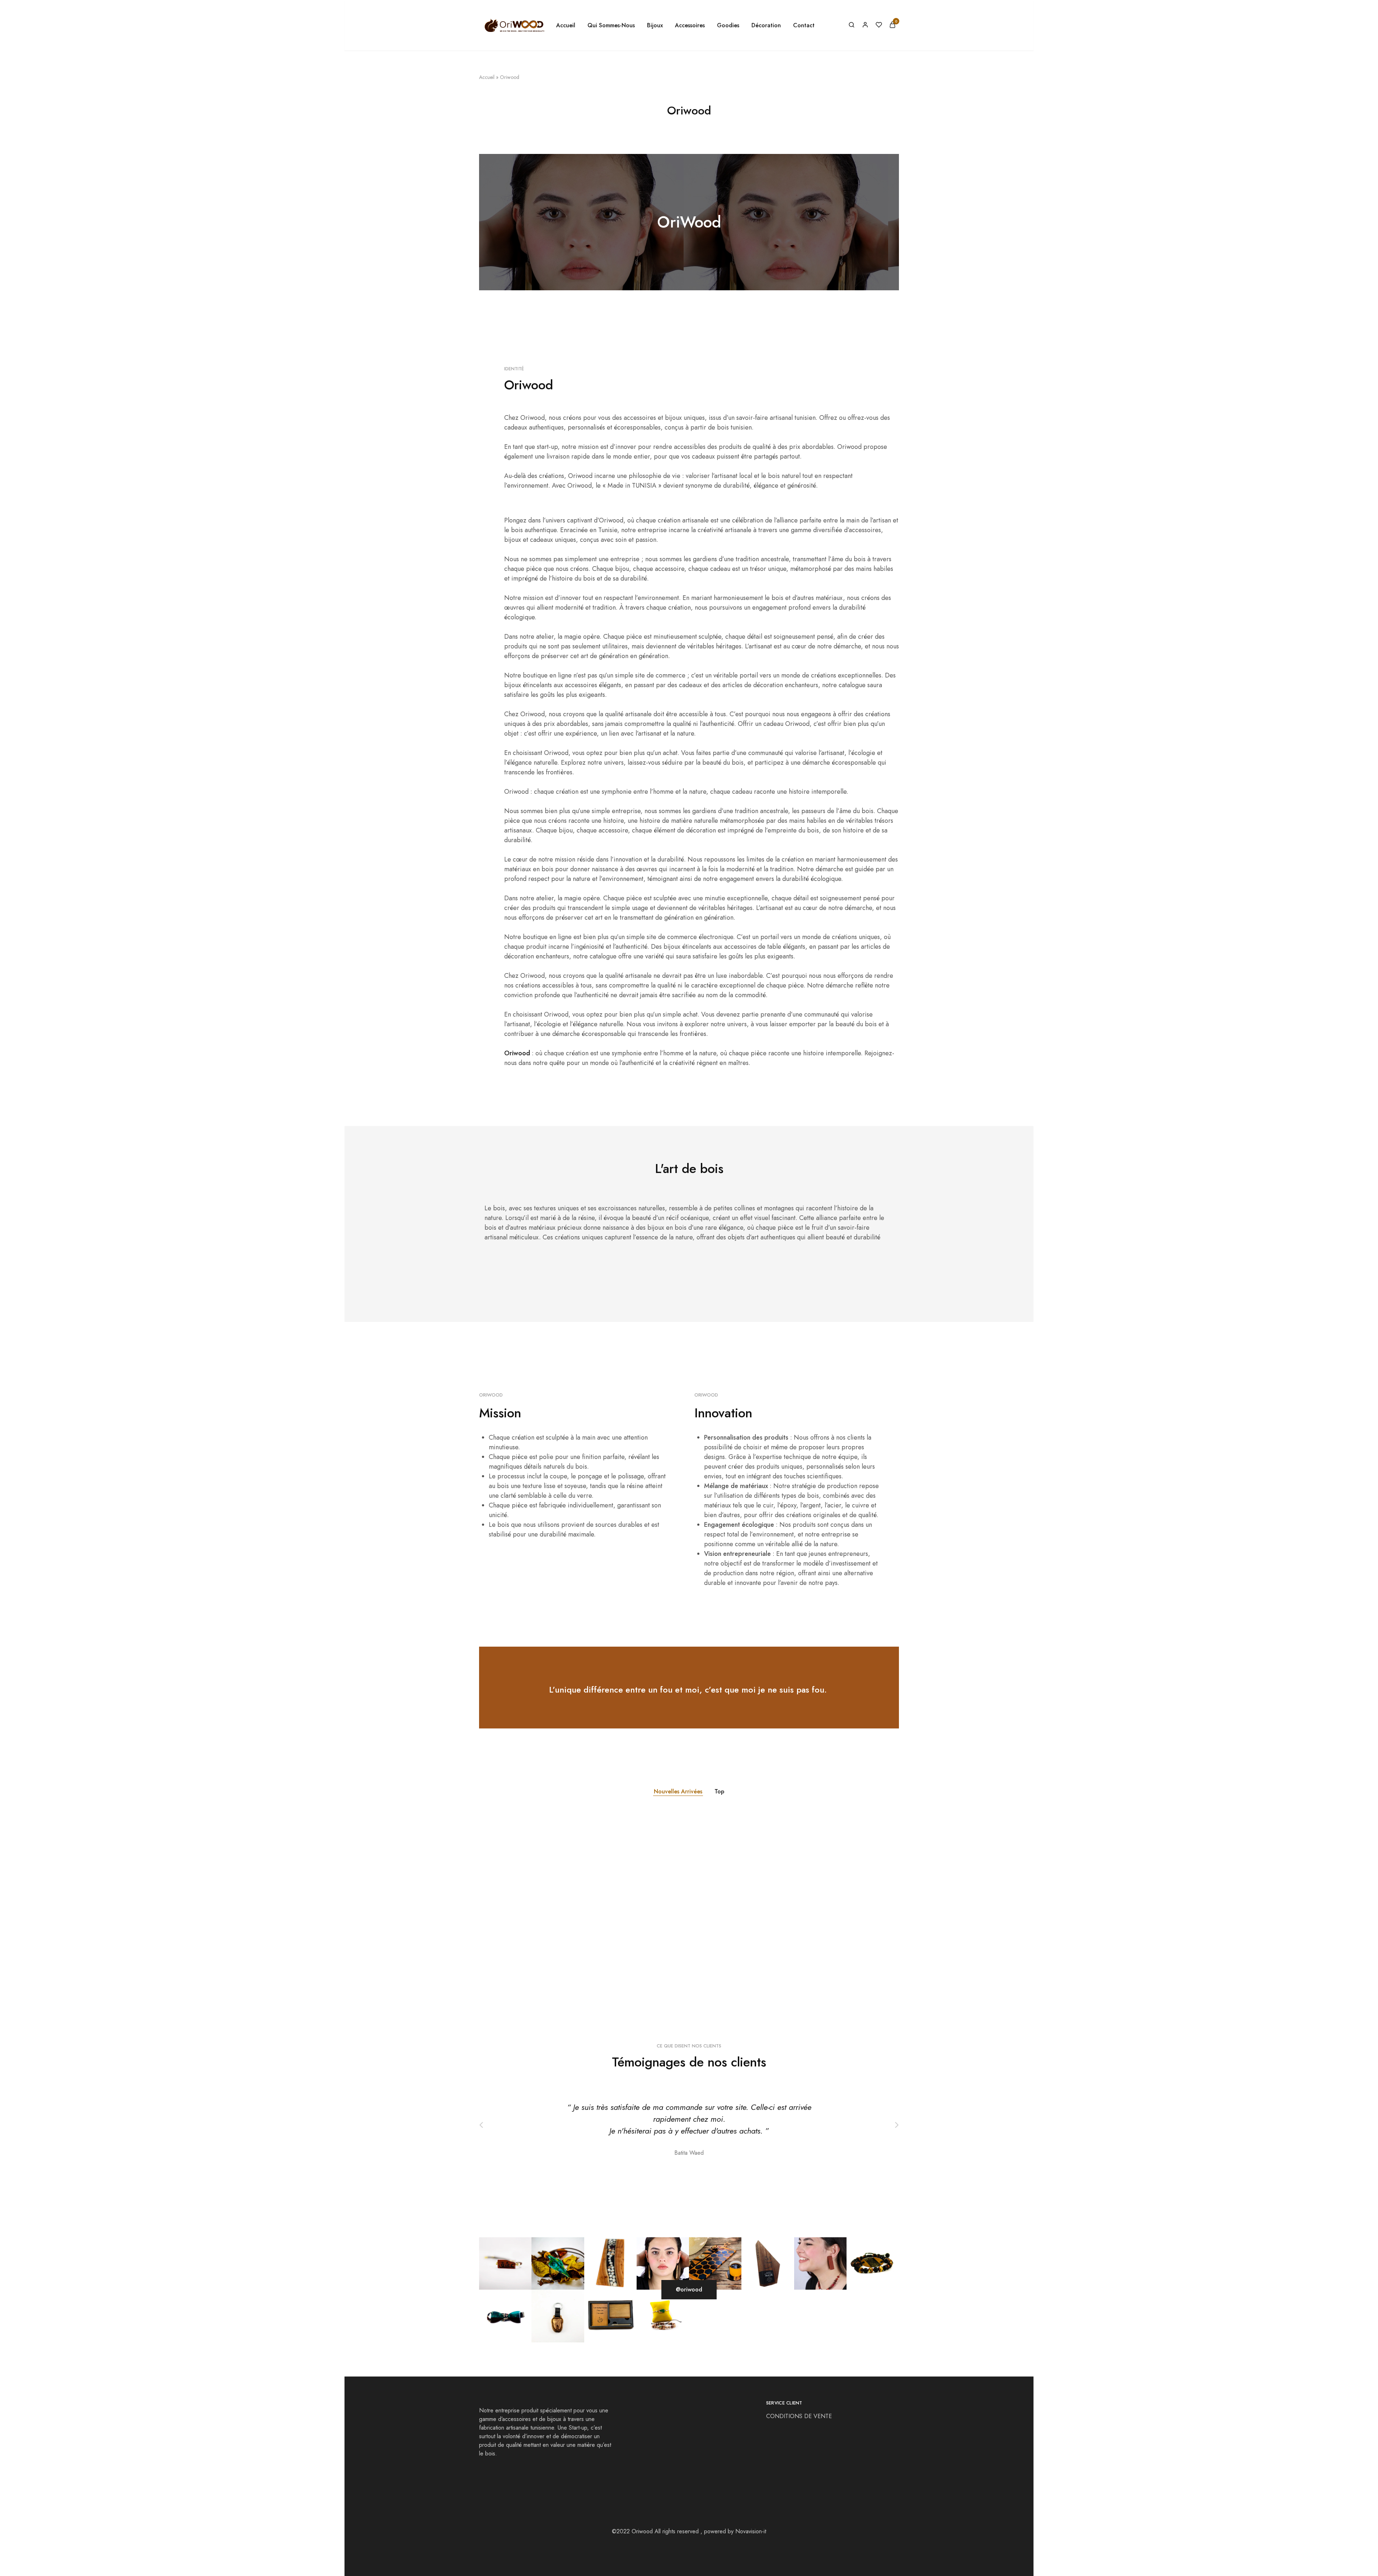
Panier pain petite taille (510, 1953)
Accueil (566, 25)
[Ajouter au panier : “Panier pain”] (671, 1922)
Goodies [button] (728, 25)
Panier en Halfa (779, 1953)
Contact (804, 25)
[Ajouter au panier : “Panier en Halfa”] (811, 1922)
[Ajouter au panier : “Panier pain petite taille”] (531, 1922)
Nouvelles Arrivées (678, 1791)
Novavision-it (751, 2531)
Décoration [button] (766, 25)
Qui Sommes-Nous (611, 25)
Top (719, 1791)
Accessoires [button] (690, 25)
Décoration (491, 1943)
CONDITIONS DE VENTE (800, 2416)
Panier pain (634, 1953)
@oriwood (689, 2289)
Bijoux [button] (655, 25)
